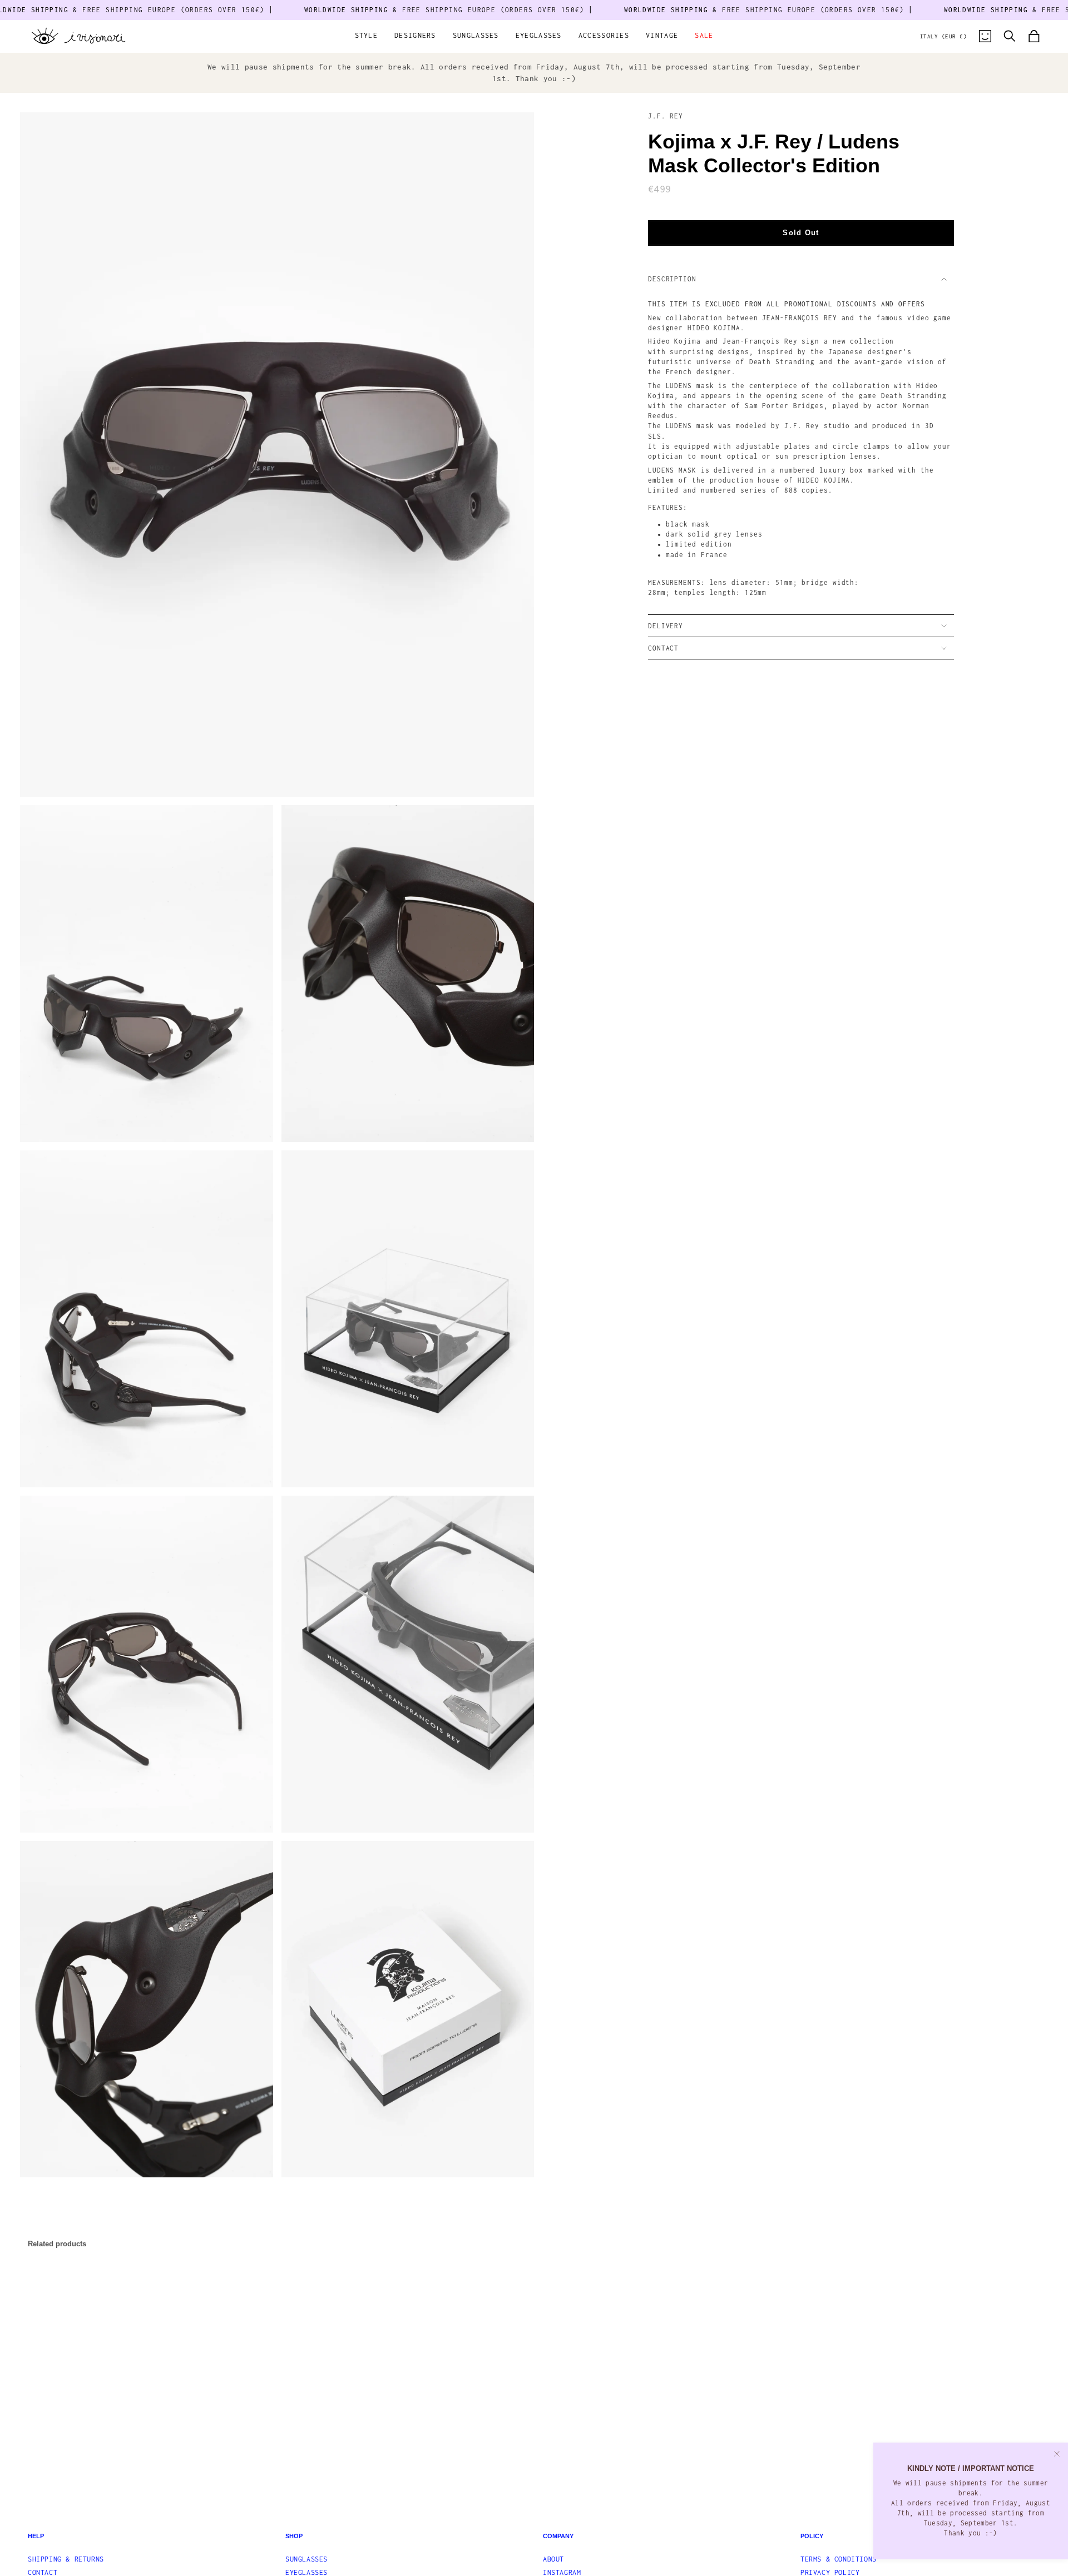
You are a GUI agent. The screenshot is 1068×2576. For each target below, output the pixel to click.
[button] (367, 36)
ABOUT (553, 2559)
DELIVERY (666, 626)
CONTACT (663, 648)
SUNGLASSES (306, 2559)
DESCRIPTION (672, 279)
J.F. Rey (666, 116)
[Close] (1057, 2454)
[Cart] (1034, 36)
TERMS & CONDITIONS (839, 2559)
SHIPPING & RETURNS (66, 2559)
